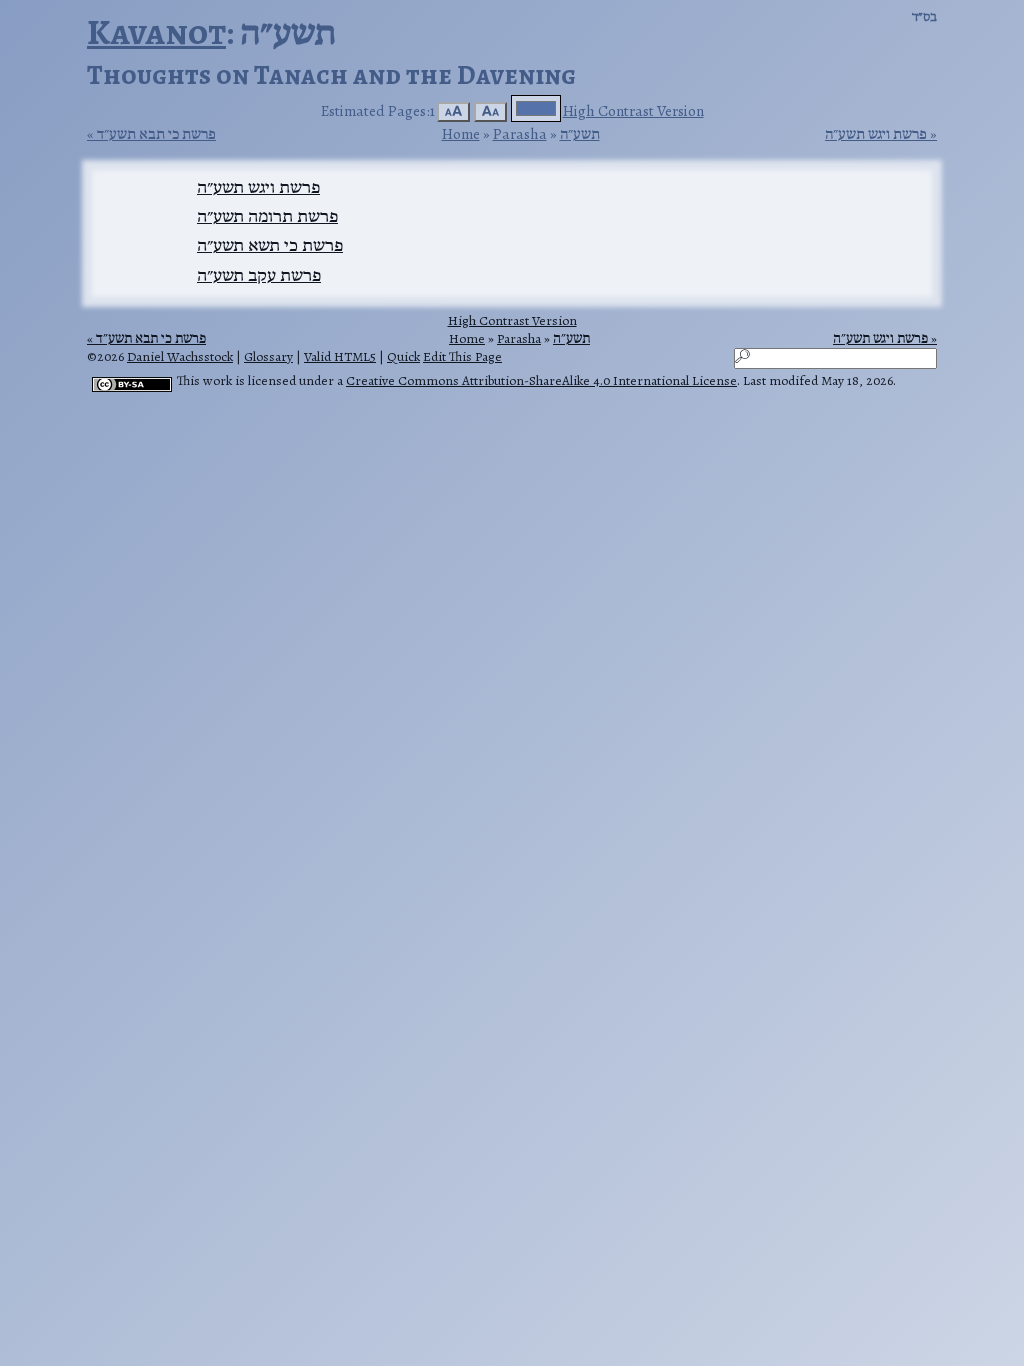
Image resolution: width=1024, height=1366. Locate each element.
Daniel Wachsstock (180, 356)
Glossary (268, 356)
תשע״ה (580, 133)
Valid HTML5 (340, 356)
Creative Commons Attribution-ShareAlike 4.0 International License (541, 380)
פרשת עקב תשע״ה (259, 275)
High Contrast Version (633, 110)
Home (461, 133)
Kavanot (156, 31)
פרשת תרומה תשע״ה (267, 216)
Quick (403, 356)
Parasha (520, 133)
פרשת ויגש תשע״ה (876, 134)
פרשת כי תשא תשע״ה (270, 245)
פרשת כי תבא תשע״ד (156, 134)
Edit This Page (462, 356)
